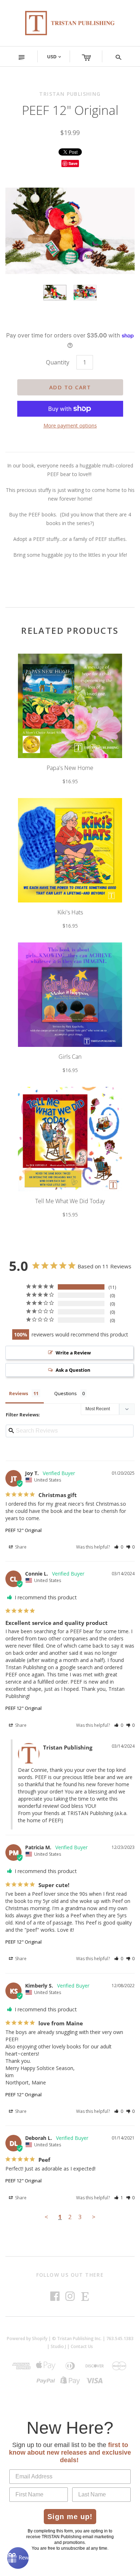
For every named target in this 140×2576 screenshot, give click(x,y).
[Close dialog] (137, 1251)
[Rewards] (18, 2558)
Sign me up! (96, 1303)
